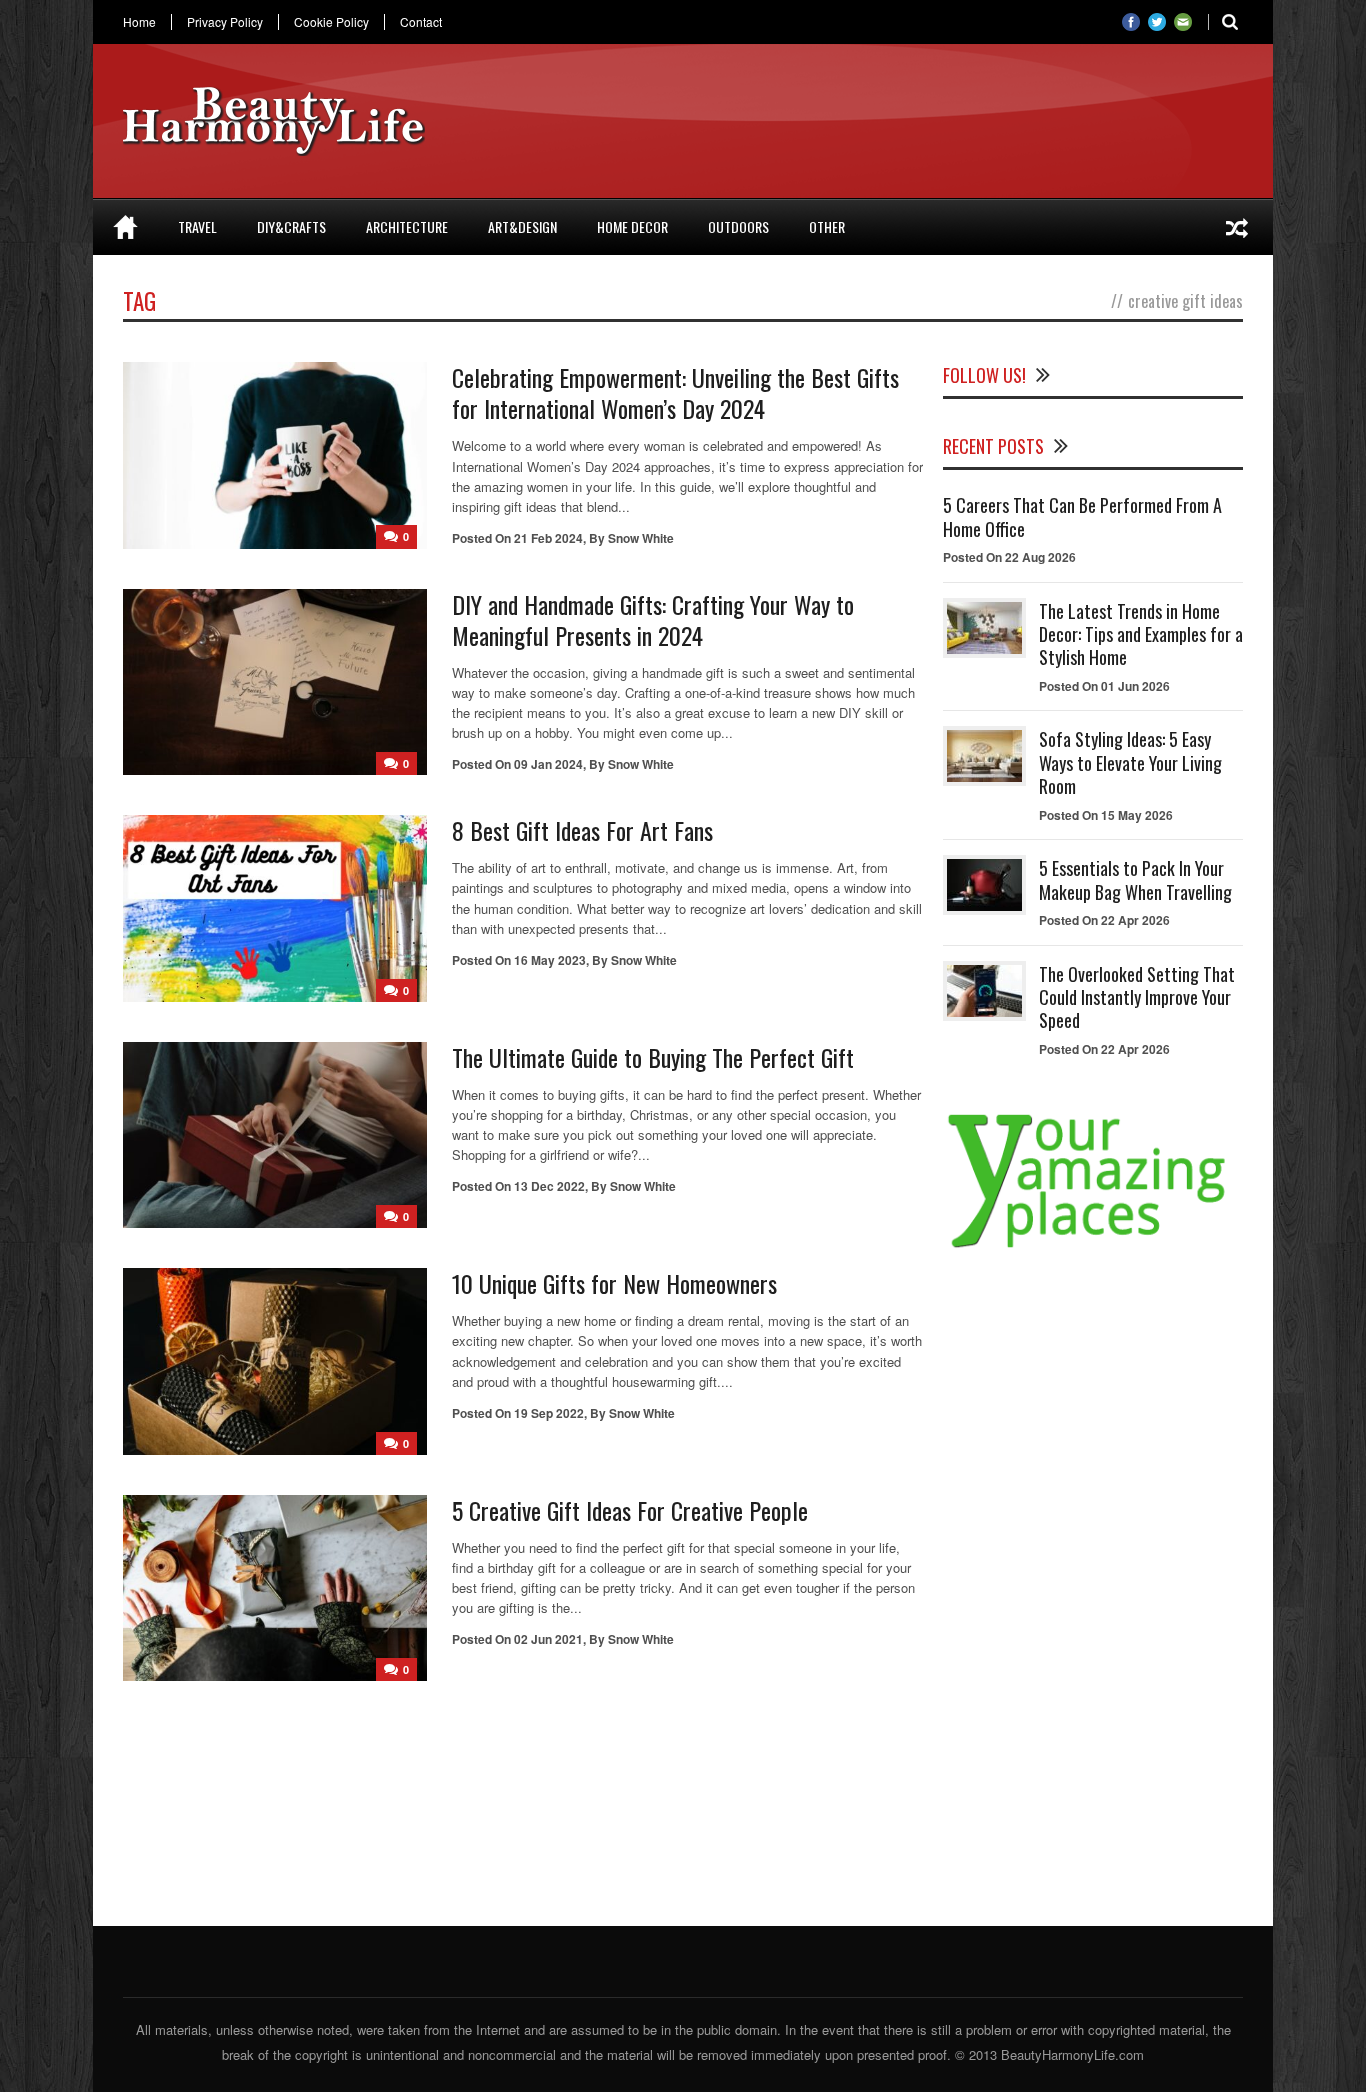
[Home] (125, 227)
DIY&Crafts (291, 226)
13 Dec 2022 (549, 1186)
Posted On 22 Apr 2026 (1104, 920)
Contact (421, 22)
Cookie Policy (331, 22)
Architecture (407, 226)
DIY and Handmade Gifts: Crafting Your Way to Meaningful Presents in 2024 (653, 619)
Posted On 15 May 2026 (1106, 815)
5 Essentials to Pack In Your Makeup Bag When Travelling (1135, 879)
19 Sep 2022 (549, 1413)
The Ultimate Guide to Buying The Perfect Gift (653, 1057)
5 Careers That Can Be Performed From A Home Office (1082, 516)
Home (139, 22)
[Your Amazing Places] (1093, 1247)
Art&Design (522, 226)
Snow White (641, 538)
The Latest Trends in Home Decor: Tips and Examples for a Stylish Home (1141, 634)
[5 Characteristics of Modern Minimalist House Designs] (1237, 227)
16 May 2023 (550, 960)
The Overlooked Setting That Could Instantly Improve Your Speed (1137, 997)
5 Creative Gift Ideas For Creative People (630, 1510)
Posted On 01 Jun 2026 (1104, 686)
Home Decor (632, 226)
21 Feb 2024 (548, 538)
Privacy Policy (225, 22)
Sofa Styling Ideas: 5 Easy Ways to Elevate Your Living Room (1130, 762)
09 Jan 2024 (548, 764)
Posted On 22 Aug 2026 (1009, 557)
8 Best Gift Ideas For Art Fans (582, 830)
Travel (197, 226)
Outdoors (738, 226)
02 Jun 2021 (548, 1639)
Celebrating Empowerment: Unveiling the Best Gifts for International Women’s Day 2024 (675, 392)
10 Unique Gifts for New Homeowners (614, 1283)
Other (827, 226)
